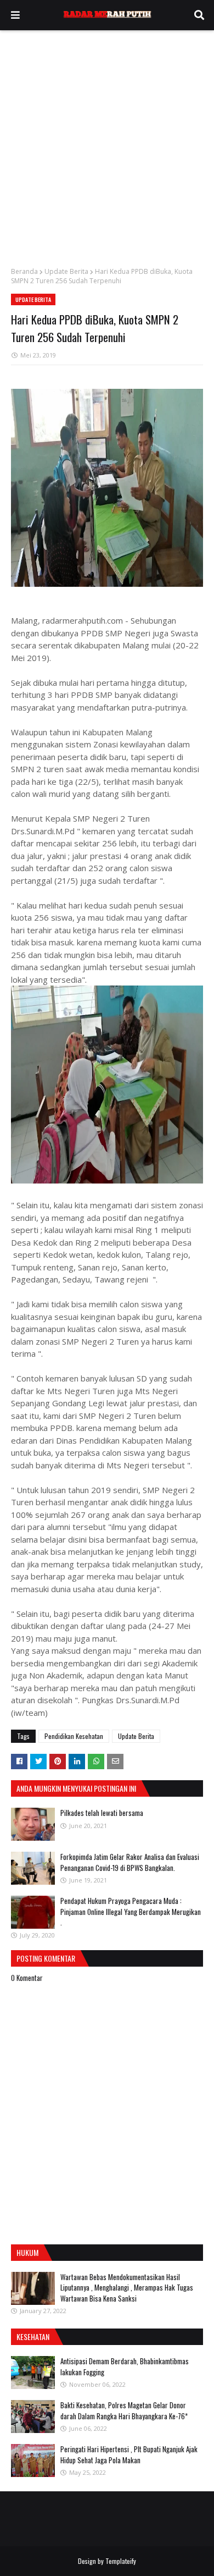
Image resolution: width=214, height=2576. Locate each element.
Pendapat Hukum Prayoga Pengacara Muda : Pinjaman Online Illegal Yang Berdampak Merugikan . (131, 1911)
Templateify (121, 2561)
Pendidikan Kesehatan (74, 1736)
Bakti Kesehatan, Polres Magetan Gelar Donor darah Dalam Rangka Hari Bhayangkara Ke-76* (124, 2410)
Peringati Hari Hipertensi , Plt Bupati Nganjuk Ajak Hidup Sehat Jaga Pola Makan (129, 2454)
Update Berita (66, 271)
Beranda (24, 271)
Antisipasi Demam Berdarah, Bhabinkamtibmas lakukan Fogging (125, 2366)
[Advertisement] (107, 143)
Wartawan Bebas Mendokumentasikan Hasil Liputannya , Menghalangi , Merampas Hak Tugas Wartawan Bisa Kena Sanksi (127, 2288)
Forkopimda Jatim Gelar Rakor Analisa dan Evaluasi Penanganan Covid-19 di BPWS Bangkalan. (130, 1862)
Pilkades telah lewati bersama (102, 1813)
